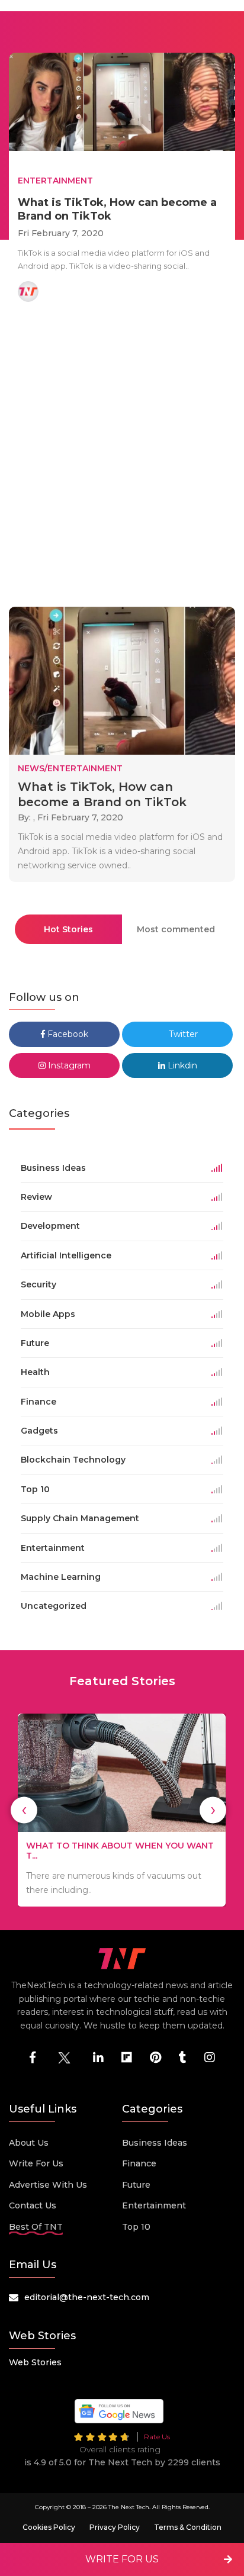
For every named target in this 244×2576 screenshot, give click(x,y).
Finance (139, 2163)
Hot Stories (68, 929)
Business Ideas (155, 2143)
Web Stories (35, 2362)
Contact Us (33, 2205)
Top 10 (136, 2227)
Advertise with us (48, 2185)
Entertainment (154, 2205)
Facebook (67, 1034)
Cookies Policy (49, 2527)
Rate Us (157, 2437)
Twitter (182, 1034)
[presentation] (24, 1810)
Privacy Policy (115, 2527)
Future (136, 2185)
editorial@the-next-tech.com (87, 2297)
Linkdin (181, 1065)
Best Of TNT (36, 2227)
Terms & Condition (188, 2527)
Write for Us (36, 2163)
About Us (29, 2143)
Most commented (176, 929)
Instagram (68, 1065)
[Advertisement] (122, 456)
